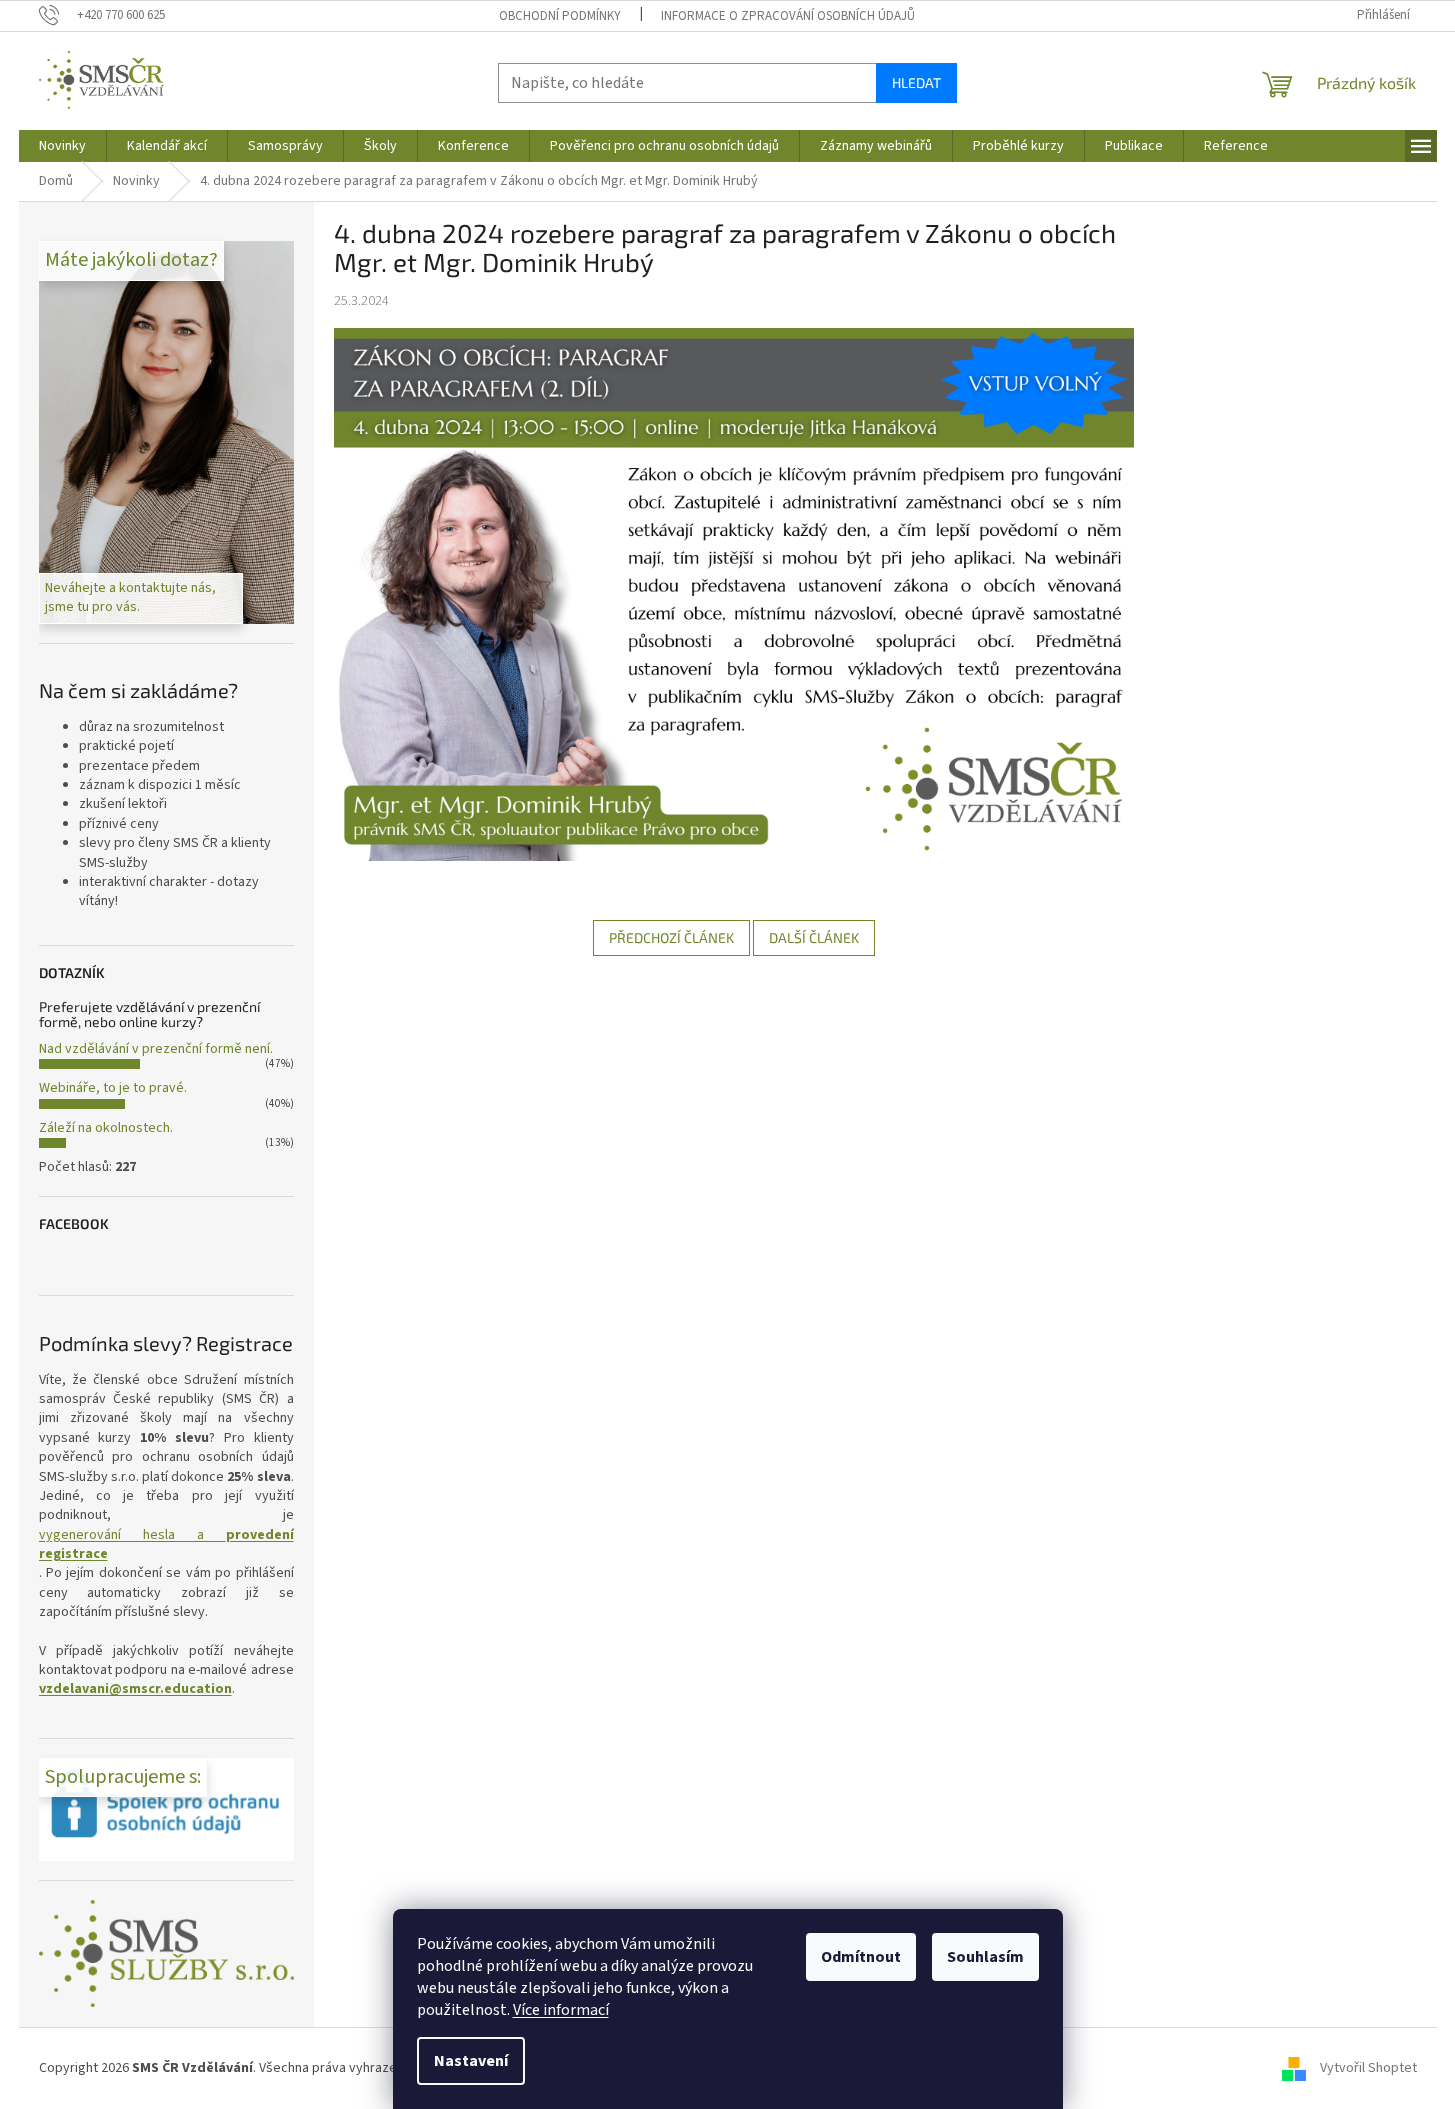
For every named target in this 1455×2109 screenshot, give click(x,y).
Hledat (916, 82)
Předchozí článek (671, 937)
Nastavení (471, 2061)
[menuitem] (62, 146)
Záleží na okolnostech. (106, 1128)
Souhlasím (985, 1957)
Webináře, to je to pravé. (113, 1088)
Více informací (561, 2010)
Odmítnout (861, 1957)
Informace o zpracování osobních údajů (788, 16)
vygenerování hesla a (166, 1545)
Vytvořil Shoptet (1368, 2068)
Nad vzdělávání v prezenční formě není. (156, 1049)
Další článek (814, 937)
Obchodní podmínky (560, 16)
